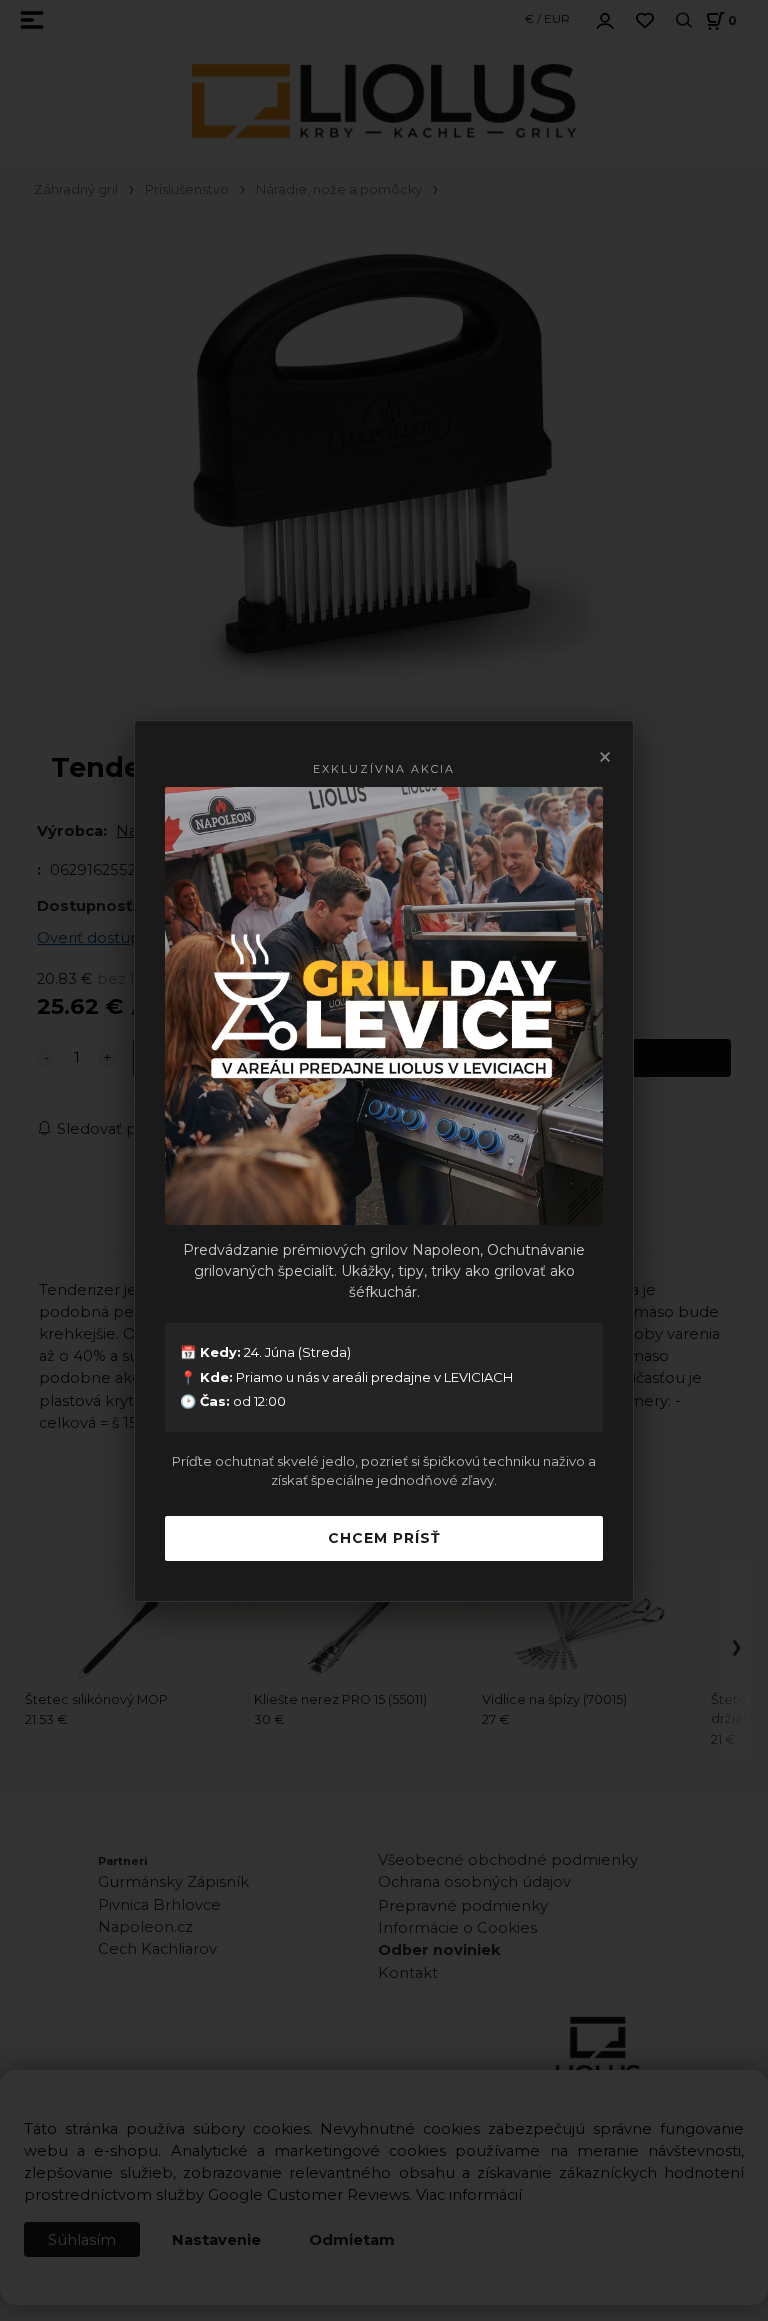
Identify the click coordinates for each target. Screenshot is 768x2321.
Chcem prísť (384, 1538)
